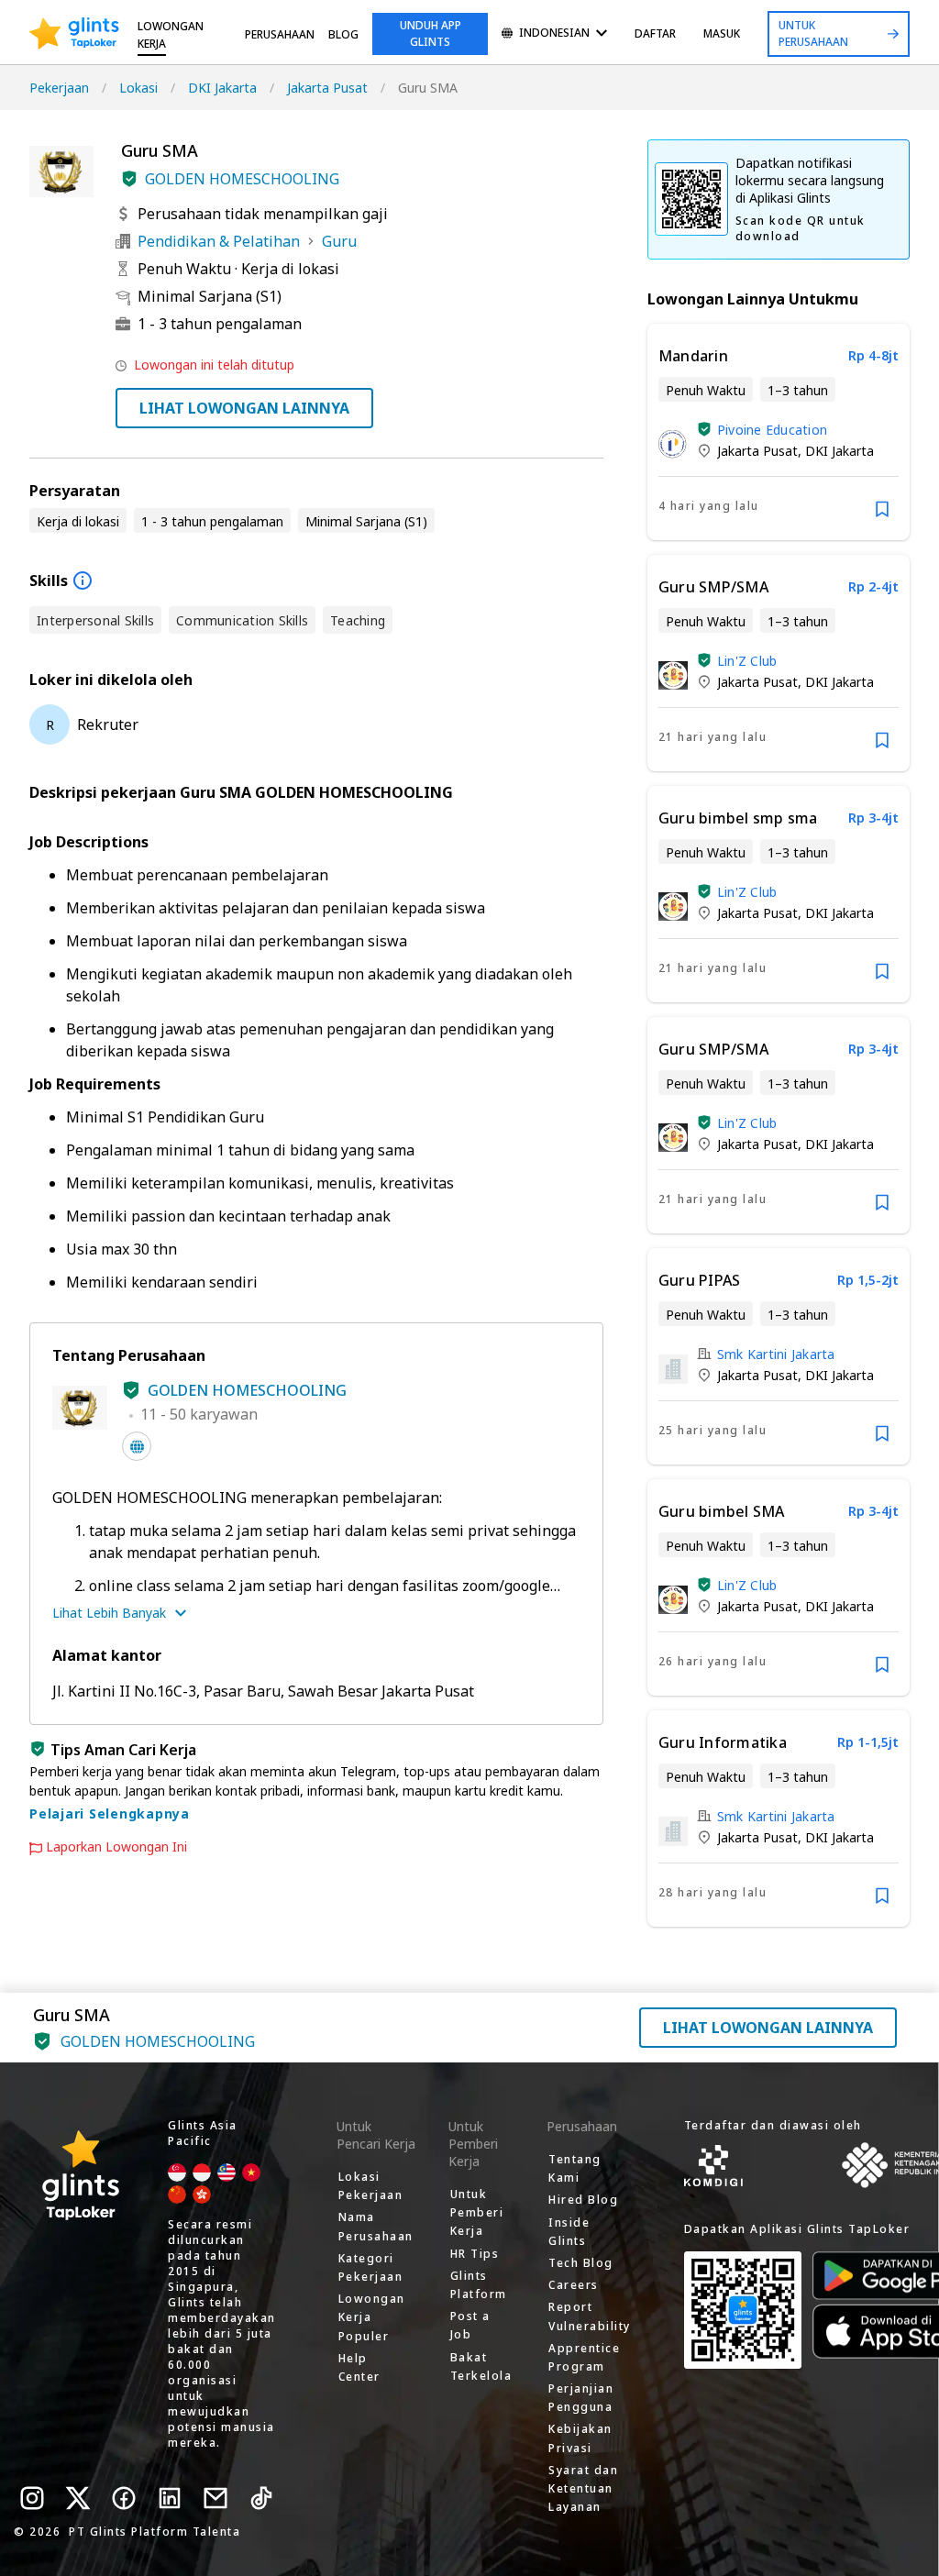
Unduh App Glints (431, 33)
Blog (343, 34)
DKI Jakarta (222, 88)
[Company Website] (137, 1446)
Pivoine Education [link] (772, 430)
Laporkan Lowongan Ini (116, 1847)
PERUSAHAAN (280, 34)
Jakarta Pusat (327, 88)
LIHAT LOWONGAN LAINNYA (244, 408)
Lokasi (138, 88)
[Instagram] (32, 2498)
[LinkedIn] (170, 2498)
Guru (339, 241)
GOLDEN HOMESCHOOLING (242, 179)
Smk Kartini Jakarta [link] (776, 1354)
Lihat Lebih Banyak (109, 1613)
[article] (779, 432)
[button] (129, 179)
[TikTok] (261, 2498)
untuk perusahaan (813, 33)
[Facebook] (124, 2498)
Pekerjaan (59, 88)
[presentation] (74, 34)
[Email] (215, 2498)
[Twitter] (78, 2498)
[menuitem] (554, 34)
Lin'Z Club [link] (747, 661)
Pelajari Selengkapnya (110, 1813)
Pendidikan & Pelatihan (219, 241)
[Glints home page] (74, 34)
